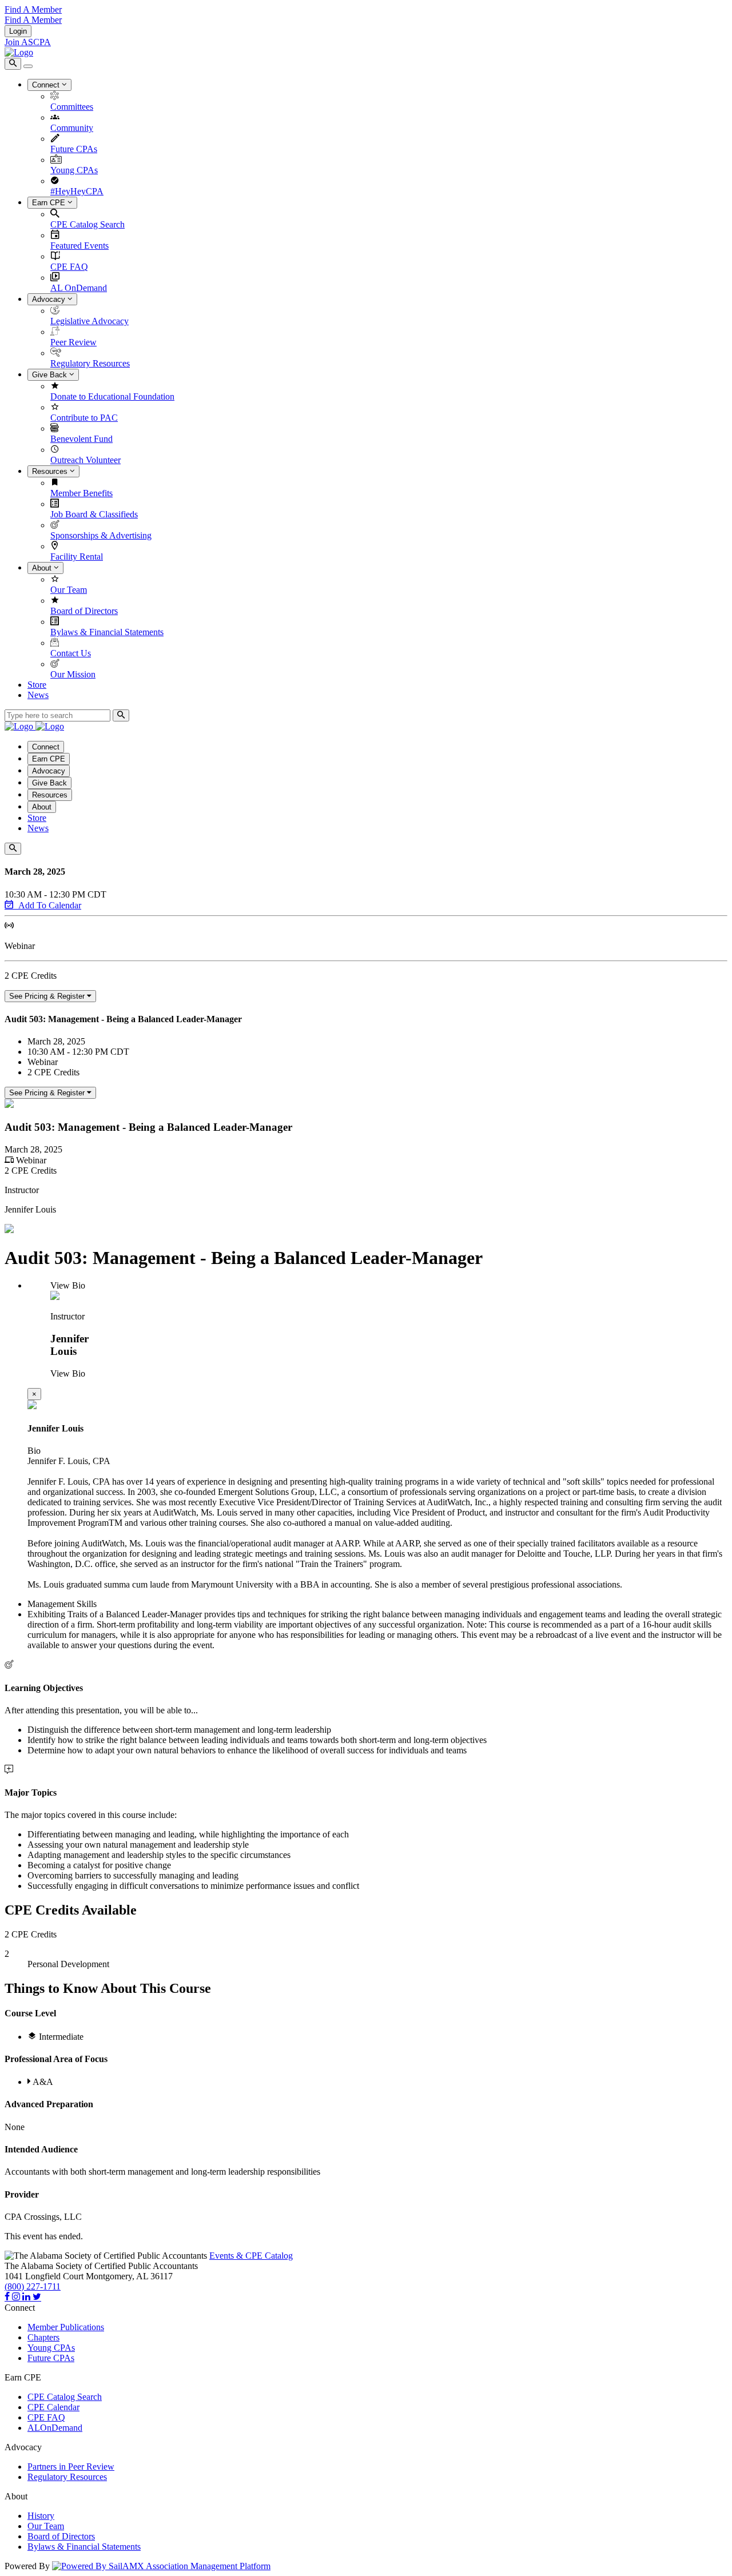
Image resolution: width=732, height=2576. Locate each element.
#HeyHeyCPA (77, 191)
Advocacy (50, 299)
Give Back (51, 375)
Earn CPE (50, 203)
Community (72, 128)
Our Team (69, 590)
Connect (47, 85)
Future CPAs (74, 149)
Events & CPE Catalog (251, 2256)
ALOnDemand (55, 2428)
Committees (72, 107)
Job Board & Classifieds (94, 514)
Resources (51, 471)
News (38, 695)
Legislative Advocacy (89, 321)
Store (37, 685)
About (43, 568)
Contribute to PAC (84, 418)
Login (18, 31)
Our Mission (73, 674)
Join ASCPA (28, 42)
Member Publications (66, 2327)
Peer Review (73, 342)
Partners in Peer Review (71, 2467)
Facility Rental (77, 557)
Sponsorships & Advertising (101, 535)
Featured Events (79, 246)
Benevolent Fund (81, 439)
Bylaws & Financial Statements (107, 632)
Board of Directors (84, 611)
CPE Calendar (53, 2407)
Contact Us (71, 653)
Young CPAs (74, 170)
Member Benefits (81, 493)
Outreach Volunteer (85, 460)
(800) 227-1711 (33, 2286)
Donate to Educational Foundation (112, 396)
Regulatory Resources (90, 363)
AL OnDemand (79, 288)
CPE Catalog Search (87, 224)
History (41, 2516)
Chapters (43, 2337)
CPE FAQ (69, 267)
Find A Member (33, 9)
